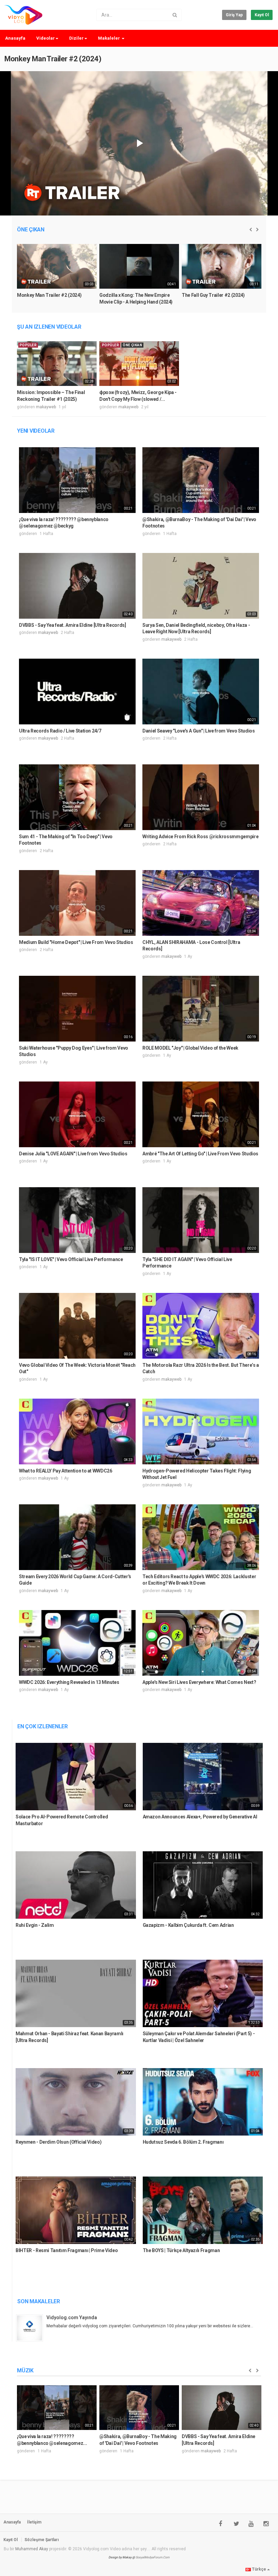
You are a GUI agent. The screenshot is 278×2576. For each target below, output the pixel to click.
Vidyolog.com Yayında (72, 2317)
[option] (57, 277)
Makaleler (110, 38)
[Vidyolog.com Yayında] (31, 2328)
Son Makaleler (39, 2301)
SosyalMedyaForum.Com (153, 2557)
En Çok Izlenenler (43, 1726)
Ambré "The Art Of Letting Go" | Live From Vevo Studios (200, 1154)
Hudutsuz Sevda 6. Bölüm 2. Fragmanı (183, 2142)
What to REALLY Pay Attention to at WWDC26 (66, 1471)
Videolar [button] (46, 38)
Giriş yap (234, 15)
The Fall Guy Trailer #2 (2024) (213, 295)
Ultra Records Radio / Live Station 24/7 (60, 731)
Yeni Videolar (36, 431)
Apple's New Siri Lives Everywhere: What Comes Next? (199, 1682)
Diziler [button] (76, 38)
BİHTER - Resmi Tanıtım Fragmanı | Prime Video (67, 2250)
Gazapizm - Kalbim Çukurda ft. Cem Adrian (188, 1925)
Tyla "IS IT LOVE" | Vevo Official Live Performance (71, 1259)
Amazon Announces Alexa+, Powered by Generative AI (200, 1817)
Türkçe (259, 2569)
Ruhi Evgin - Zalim (35, 1925)
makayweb (46, 407)
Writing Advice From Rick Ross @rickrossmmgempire (200, 837)
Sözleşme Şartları (42, 2540)
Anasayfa (15, 38)
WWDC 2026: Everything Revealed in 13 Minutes (69, 1682)
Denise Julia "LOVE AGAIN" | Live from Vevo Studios (73, 1154)
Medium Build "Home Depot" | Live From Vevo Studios (76, 942)
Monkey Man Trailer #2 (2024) (53, 59)
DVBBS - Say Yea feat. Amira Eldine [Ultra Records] (73, 625)
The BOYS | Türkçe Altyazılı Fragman (181, 2250)
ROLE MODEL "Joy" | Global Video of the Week (190, 1048)
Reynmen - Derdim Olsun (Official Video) (58, 2142)
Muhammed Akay (32, 2549)
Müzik (25, 2371)
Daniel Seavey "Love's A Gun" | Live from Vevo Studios (198, 731)
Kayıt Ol (262, 15)
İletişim (34, 2522)
